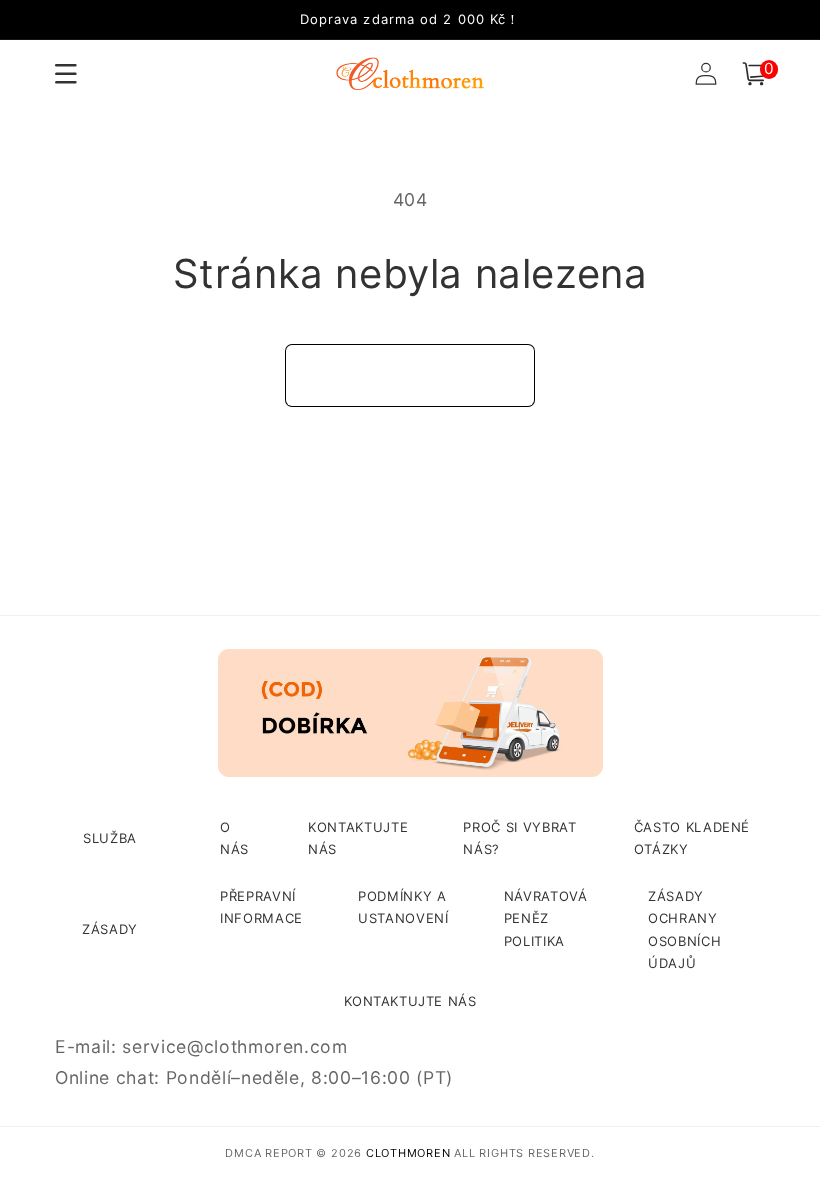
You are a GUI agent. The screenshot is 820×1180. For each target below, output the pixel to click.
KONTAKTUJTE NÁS (358, 838)
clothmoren (408, 1153)
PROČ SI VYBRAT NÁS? (519, 838)
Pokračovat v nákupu (410, 375)
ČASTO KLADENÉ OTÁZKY (692, 838)
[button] (754, 74)
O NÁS (234, 838)
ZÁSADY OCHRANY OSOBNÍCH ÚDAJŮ (684, 929)
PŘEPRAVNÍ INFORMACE (261, 907)
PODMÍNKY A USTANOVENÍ (403, 907)
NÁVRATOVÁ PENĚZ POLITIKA (546, 918)
